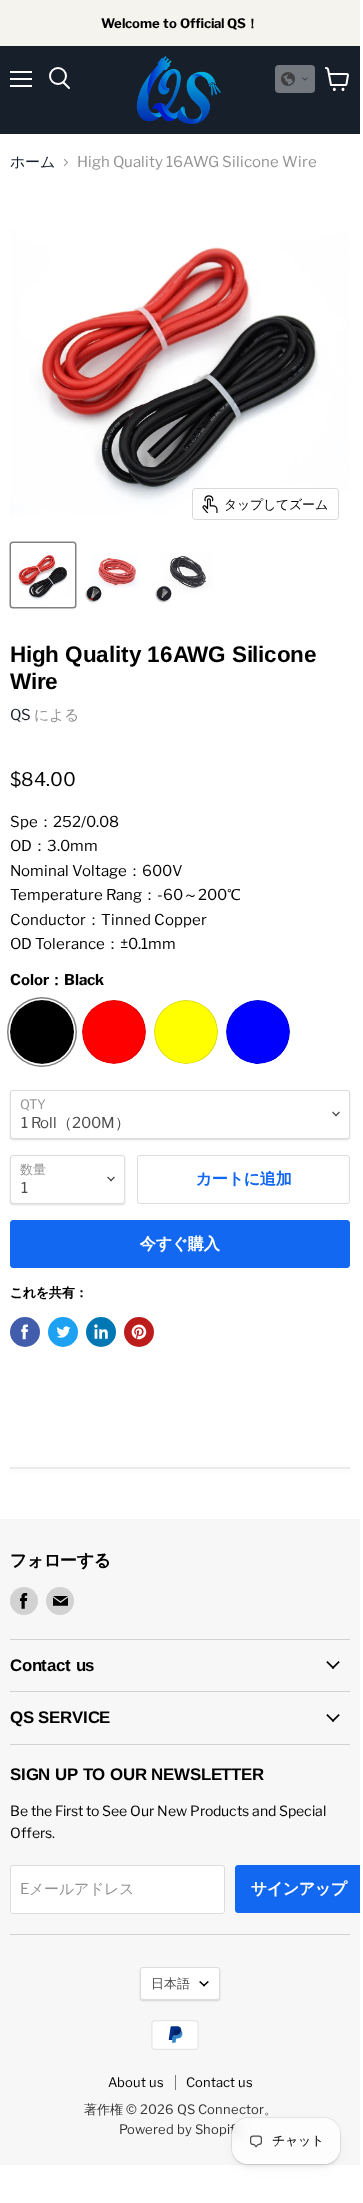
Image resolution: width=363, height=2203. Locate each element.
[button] (295, 79)
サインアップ (299, 1888)
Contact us (219, 2082)
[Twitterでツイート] (63, 1332)
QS (20, 715)
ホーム (32, 162)
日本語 (170, 1983)
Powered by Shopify (180, 2129)
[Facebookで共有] (25, 1332)
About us (136, 2082)
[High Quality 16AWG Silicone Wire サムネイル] (43, 575)
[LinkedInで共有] (101, 1332)
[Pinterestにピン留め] (139, 1332)
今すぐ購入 (180, 1243)
